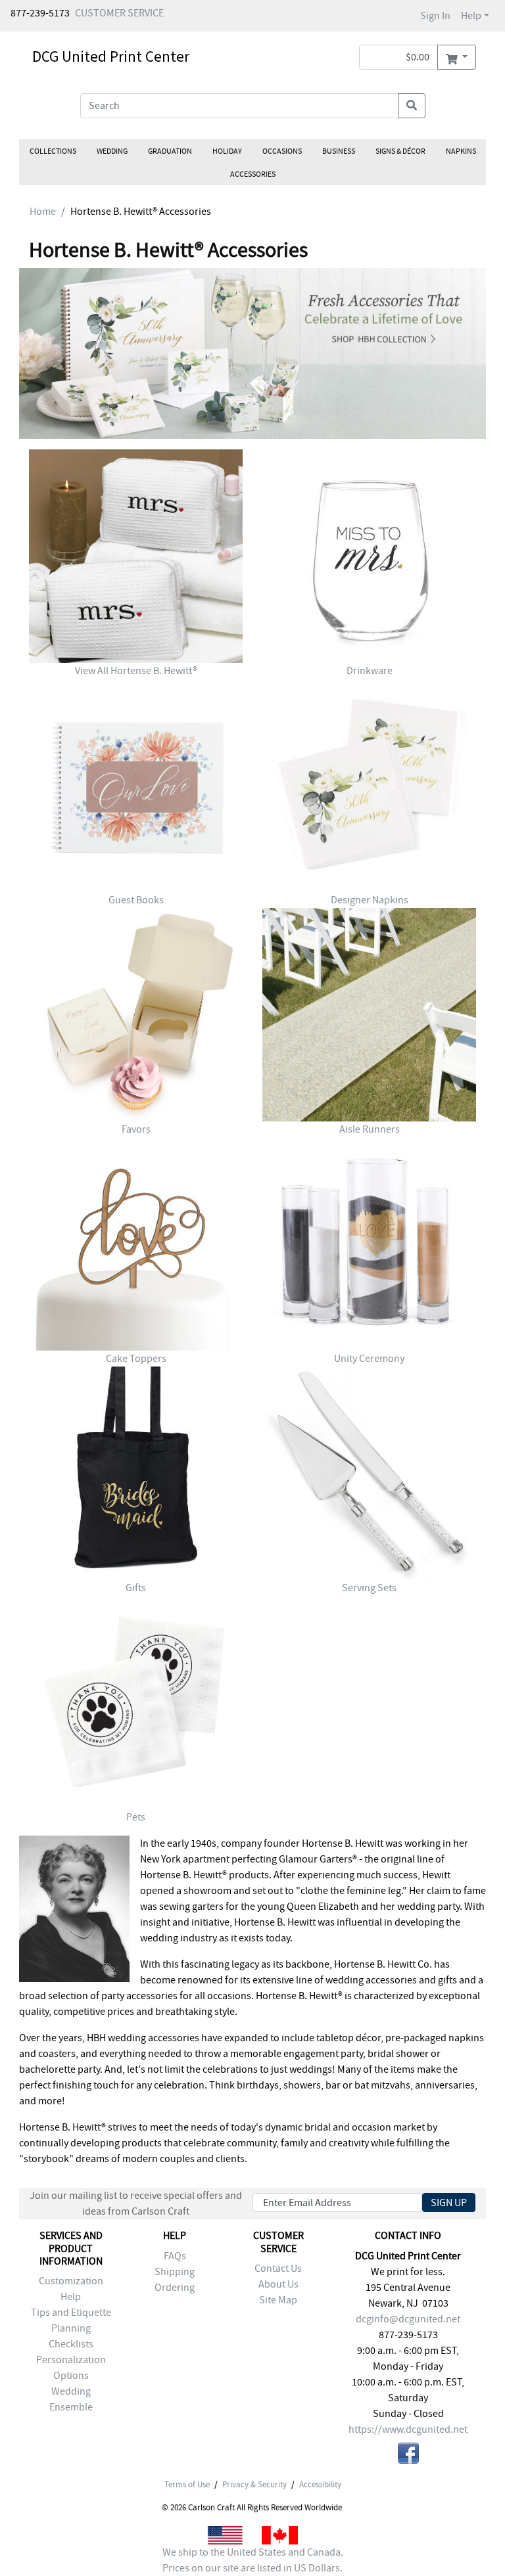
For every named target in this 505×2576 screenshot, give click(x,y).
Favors (136, 1129)
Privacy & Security (254, 2485)
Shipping (175, 2272)
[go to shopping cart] (457, 57)
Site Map (278, 2300)
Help (471, 16)
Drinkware (370, 671)
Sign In (435, 16)
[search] (412, 106)
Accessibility (320, 2485)
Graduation (170, 151)
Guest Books (136, 900)
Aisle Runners (370, 1129)
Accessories (253, 174)
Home (43, 212)
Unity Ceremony (369, 1359)
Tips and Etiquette (71, 2313)
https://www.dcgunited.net (408, 2429)
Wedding (112, 151)
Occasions (282, 151)
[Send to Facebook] (408, 2455)
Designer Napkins (370, 900)
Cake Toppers (136, 1359)
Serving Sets (369, 1588)
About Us (278, 2284)
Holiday (227, 151)
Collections (53, 151)
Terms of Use (187, 2485)
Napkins (461, 151)
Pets (136, 1817)
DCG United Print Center (111, 56)
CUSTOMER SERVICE (119, 13)
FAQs (175, 2256)
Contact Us (278, 2269)
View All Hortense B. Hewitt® (136, 671)
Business (339, 151)
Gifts (136, 1588)
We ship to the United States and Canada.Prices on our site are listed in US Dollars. (253, 2560)
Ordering (175, 2288)
